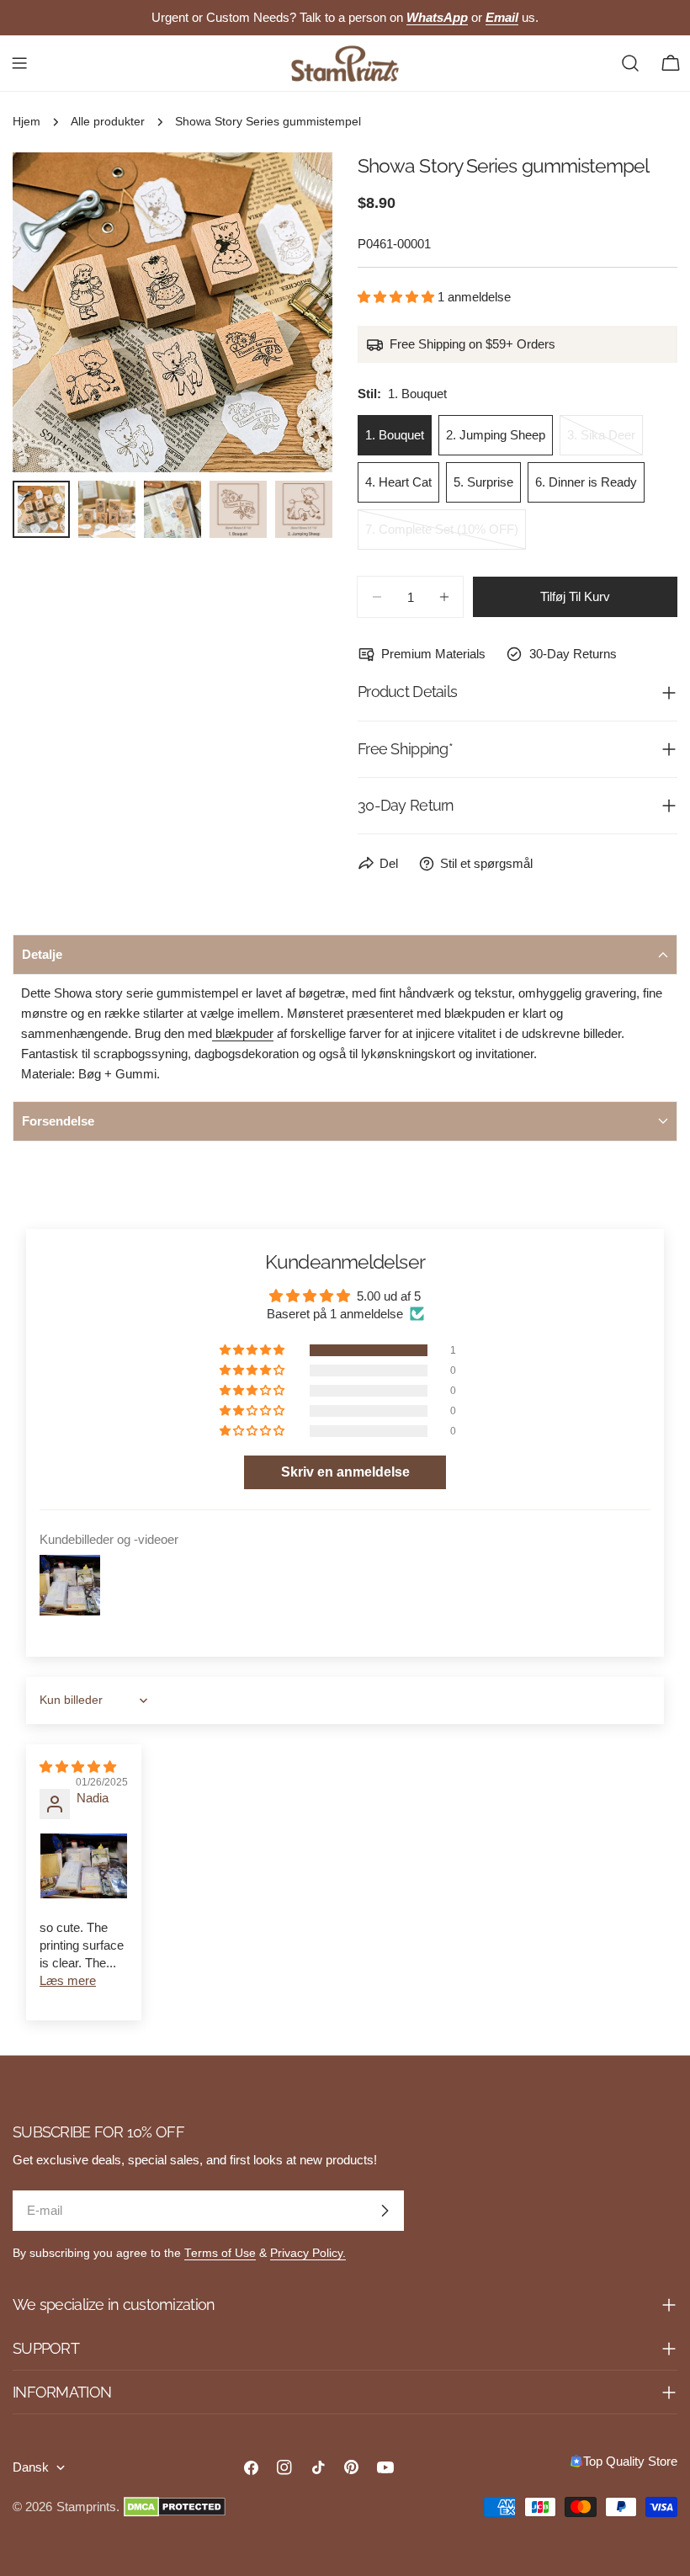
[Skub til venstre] (53, 312)
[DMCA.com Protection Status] (175, 2507)
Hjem (27, 122)
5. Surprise (483, 482)
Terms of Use (220, 2253)
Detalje (42, 954)
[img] (78, 1767)
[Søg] (630, 63)
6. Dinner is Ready (586, 482)
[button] (398, 297)
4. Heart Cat (398, 482)
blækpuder (243, 1033)
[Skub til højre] (292, 312)
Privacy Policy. (308, 2253)
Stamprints (86, 2507)
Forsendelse (58, 1121)
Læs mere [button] (68, 1980)
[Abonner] (385, 2211)
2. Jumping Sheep (496, 435)
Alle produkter (108, 122)
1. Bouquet (395, 435)
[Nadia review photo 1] (84, 1866)
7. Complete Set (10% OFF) (442, 536)
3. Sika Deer (605, 442)
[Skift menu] (19, 63)
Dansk (31, 2467)
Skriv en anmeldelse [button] (345, 1472)
